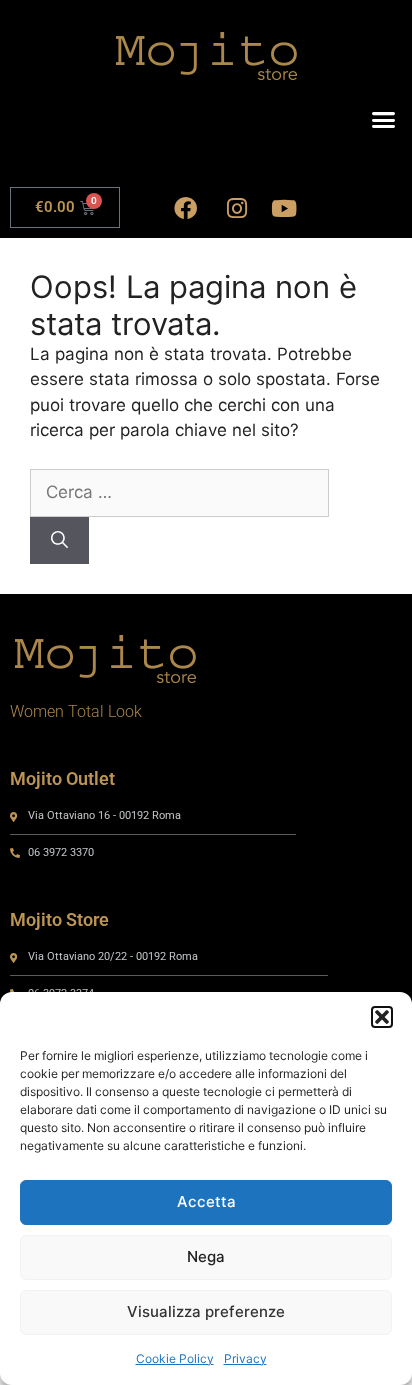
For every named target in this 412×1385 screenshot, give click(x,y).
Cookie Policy (175, 1358)
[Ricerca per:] (179, 492)
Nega (206, 1256)
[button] (382, 1017)
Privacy (245, 1358)
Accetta (206, 1201)
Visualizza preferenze (206, 1311)
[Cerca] (59, 541)
